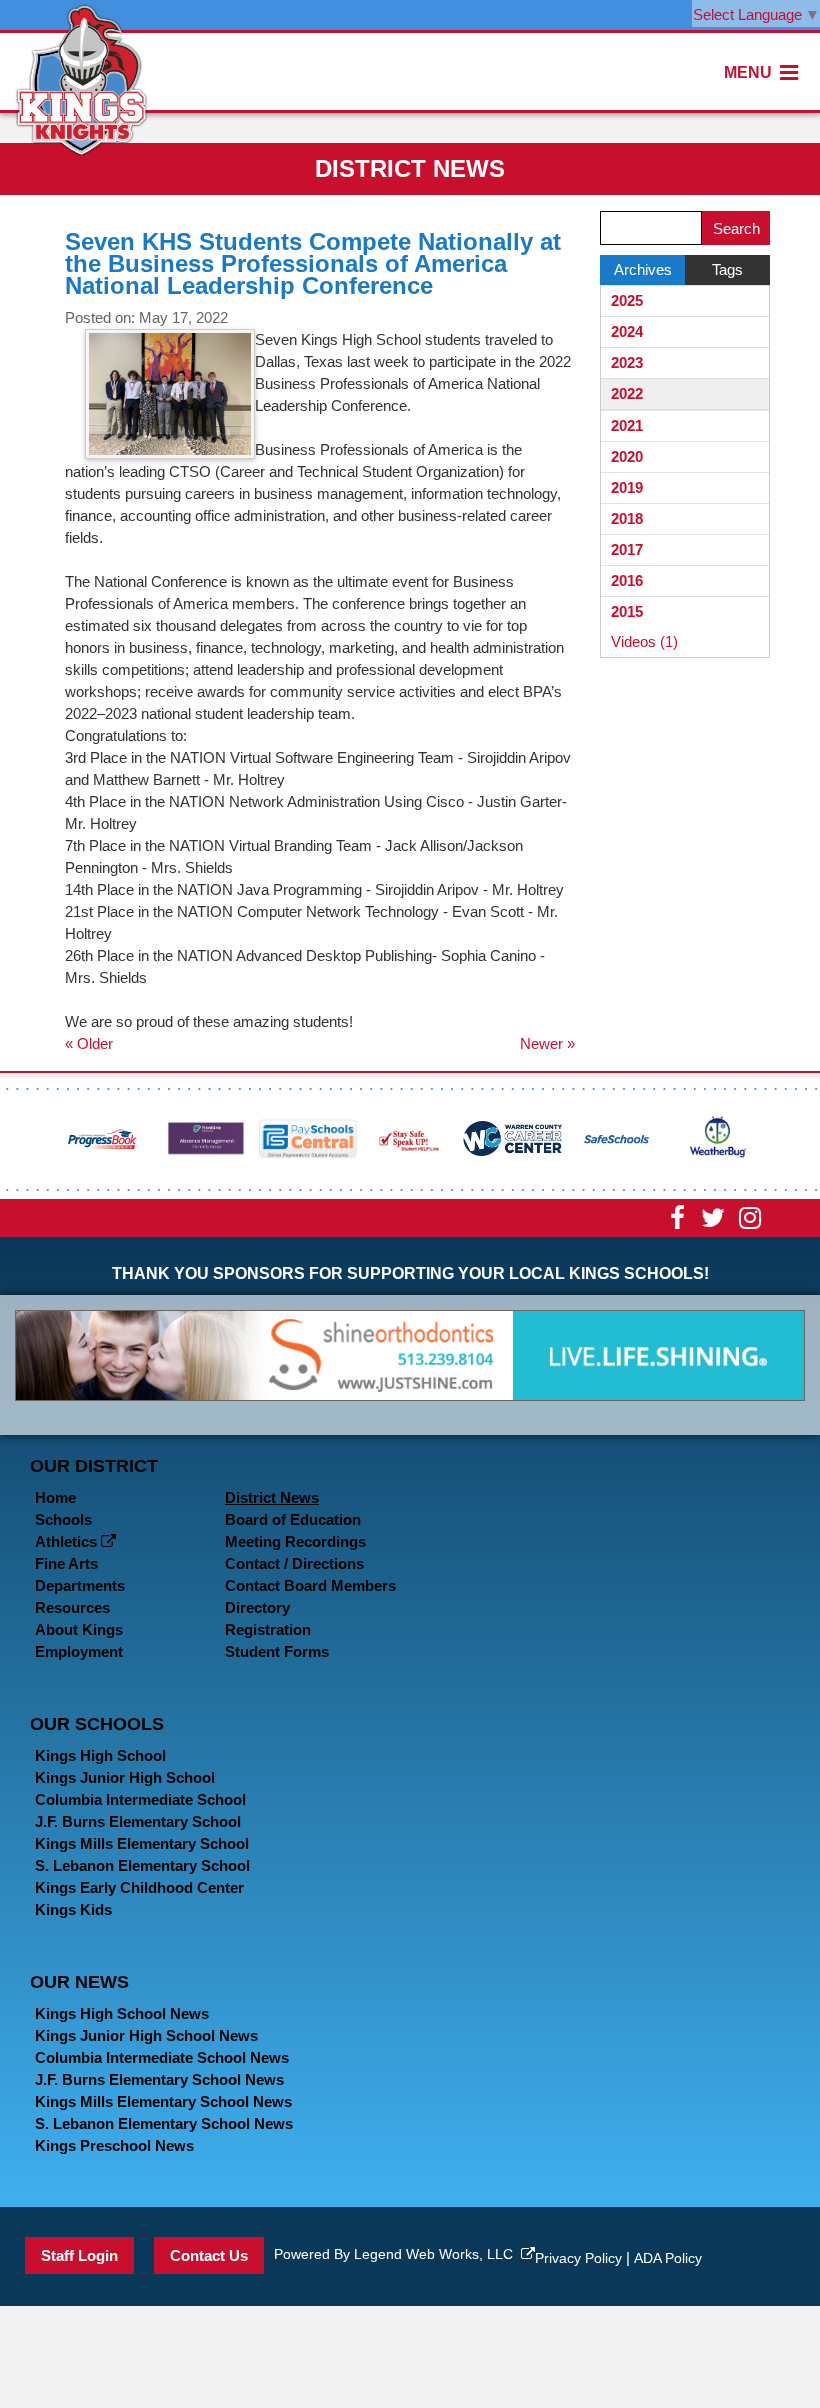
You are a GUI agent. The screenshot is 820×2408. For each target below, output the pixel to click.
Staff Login (79, 2255)
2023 (627, 362)
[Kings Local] (81, 78)
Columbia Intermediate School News (162, 2057)
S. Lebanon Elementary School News (164, 2123)
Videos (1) (644, 641)
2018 (627, 518)
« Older (89, 1043)
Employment (79, 1651)
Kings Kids (73, 1909)
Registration (268, 1629)
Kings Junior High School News (146, 2035)
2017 (627, 549)
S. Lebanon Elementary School (142, 1865)
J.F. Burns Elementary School (138, 1821)
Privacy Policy (578, 2258)
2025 (627, 300)
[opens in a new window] (103, 1136)
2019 (627, 487)
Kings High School (100, 1755)
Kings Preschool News (114, 2145)
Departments (80, 1585)
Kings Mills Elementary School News (163, 2101)
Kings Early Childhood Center (139, 1887)
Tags (727, 269)
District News (272, 1497)
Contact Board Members (310, 1585)
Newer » (547, 1043)
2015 (627, 611)
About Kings (79, 1629)
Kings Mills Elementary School (142, 1843)
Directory (257, 1607)
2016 (627, 580)
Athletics (68, 1541)
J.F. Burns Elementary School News (159, 2079)
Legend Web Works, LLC (437, 2254)
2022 (627, 393)
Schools (63, 1519)
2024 (627, 331)
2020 (627, 456)
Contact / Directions (294, 1563)
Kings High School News (122, 2013)
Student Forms (277, 1651)
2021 (627, 425)
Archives (643, 269)
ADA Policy (668, 2258)
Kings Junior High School (125, 1777)
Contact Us (209, 2255)
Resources (72, 1607)
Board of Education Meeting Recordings (295, 1530)
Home (55, 1497)
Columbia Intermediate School (140, 1799)
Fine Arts (66, 1563)
